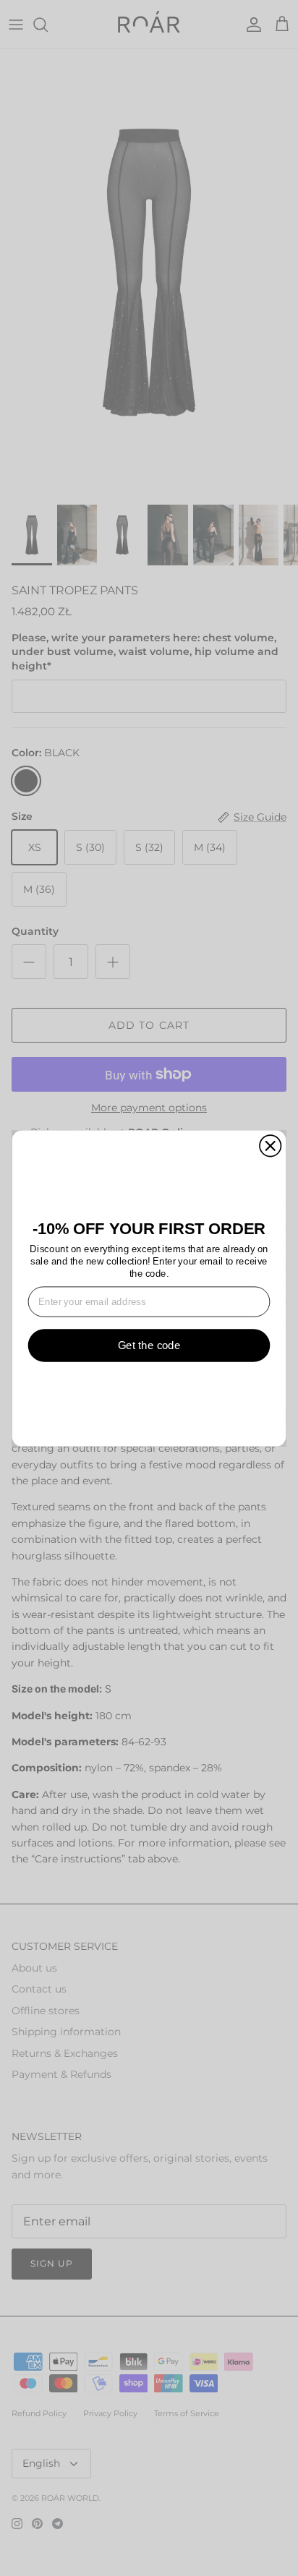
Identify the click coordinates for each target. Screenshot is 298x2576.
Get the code (149, 1345)
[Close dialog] (270, 1146)
